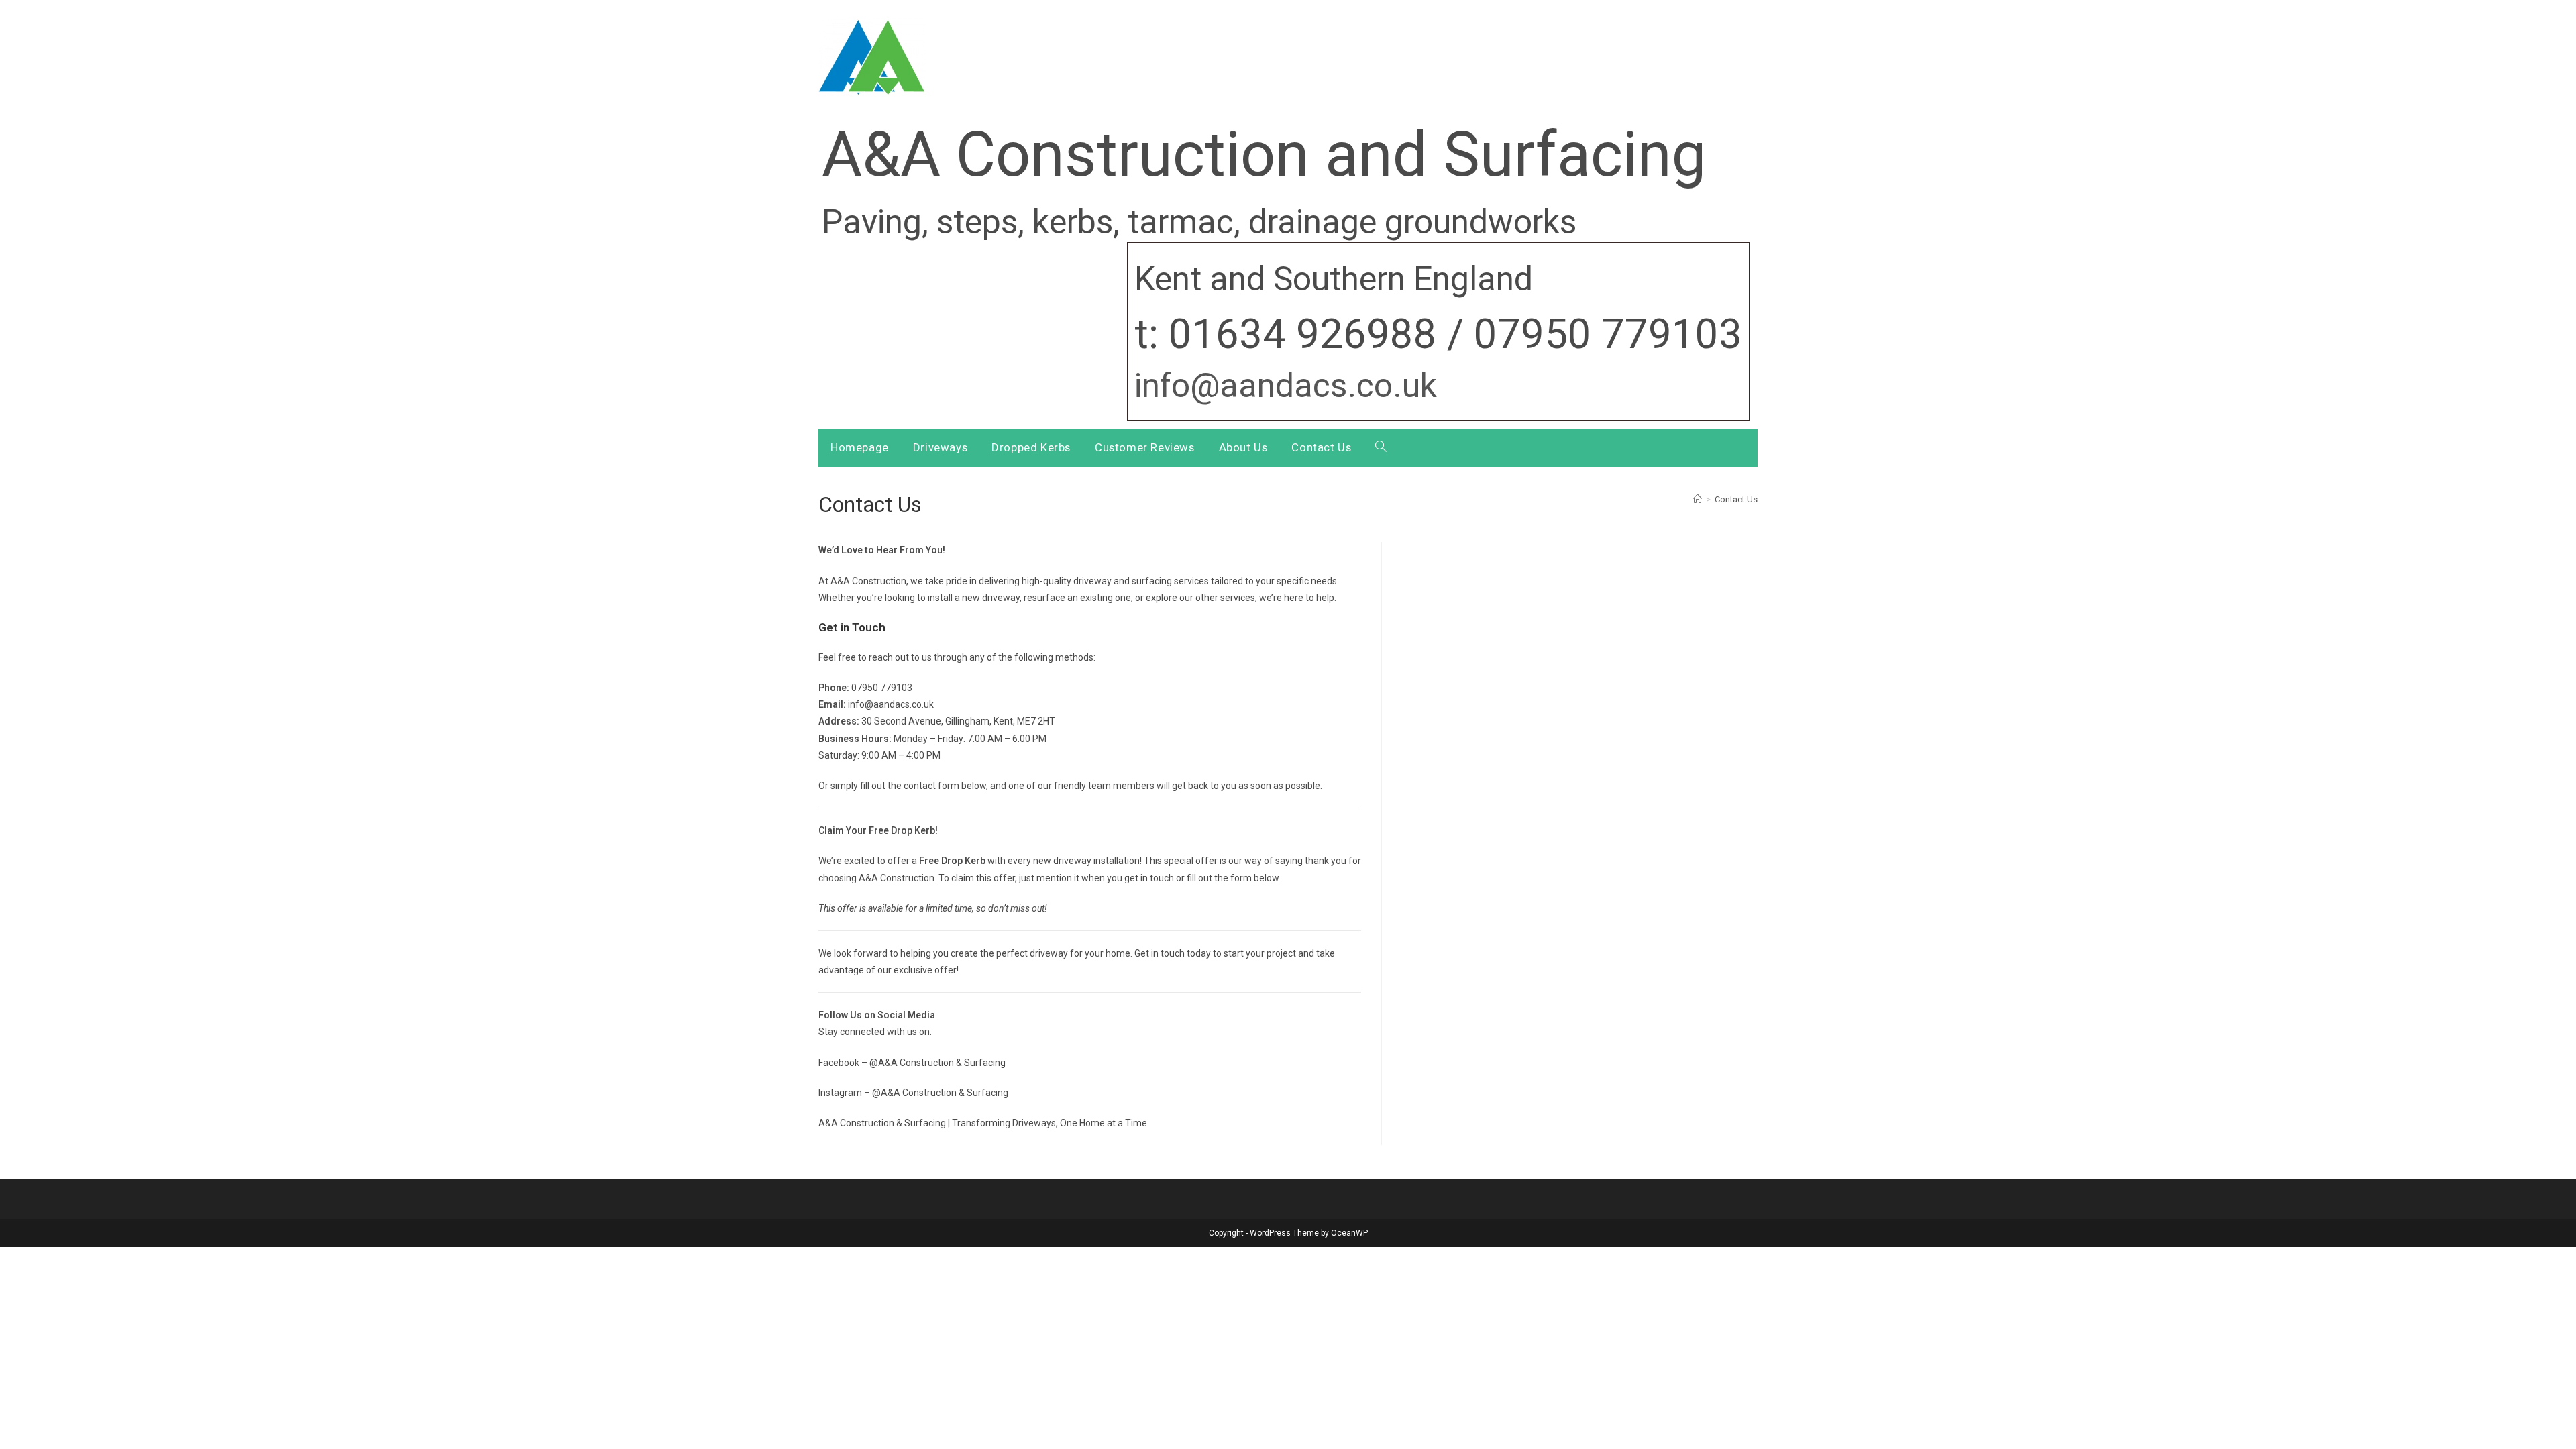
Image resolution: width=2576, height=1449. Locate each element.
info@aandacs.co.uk (1286, 386)
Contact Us (1736, 499)
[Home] (1698, 499)
